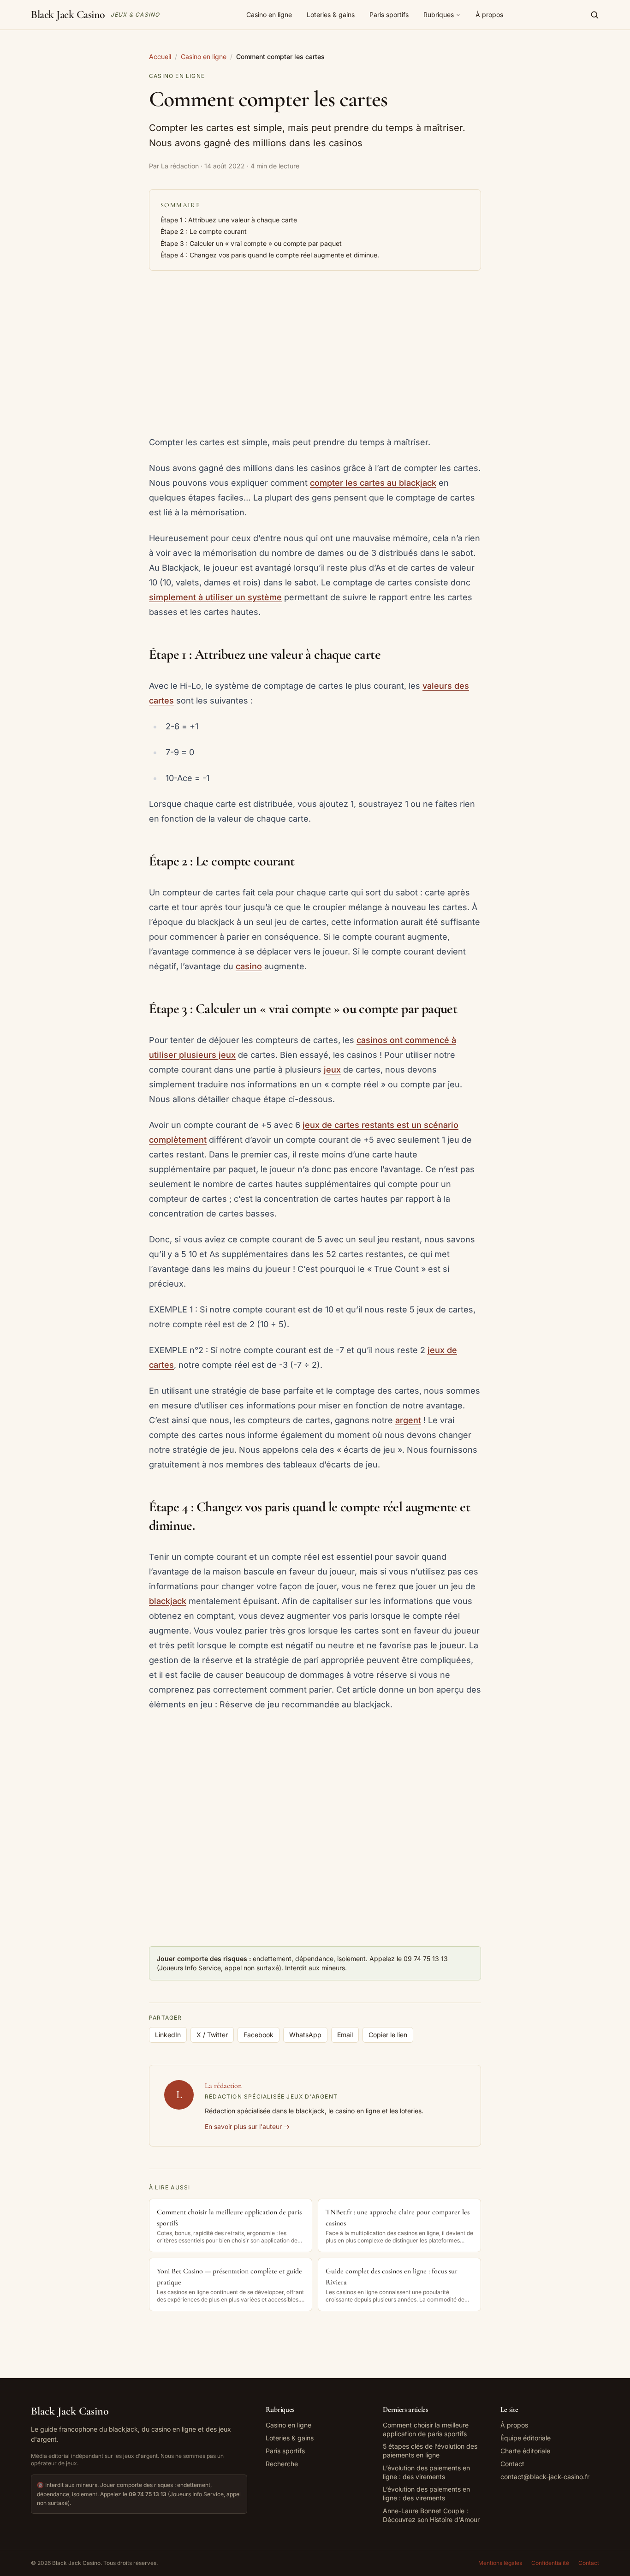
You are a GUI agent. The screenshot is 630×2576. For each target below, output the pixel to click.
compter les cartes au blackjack (373, 483)
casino (249, 966)
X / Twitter (212, 2035)
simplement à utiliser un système (215, 597)
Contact (512, 2464)
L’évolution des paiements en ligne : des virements (426, 2472)
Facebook (259, 2035)
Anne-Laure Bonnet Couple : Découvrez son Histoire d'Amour (431, 2515)
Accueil (160, 57)
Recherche (282, 2464)
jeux (332, 1070)
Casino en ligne (269, 15)
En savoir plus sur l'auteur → (247, 2126)
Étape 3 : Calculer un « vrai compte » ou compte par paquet (251, 243)
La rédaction (223, 2086)
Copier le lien (388, 2035)
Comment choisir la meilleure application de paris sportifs (426, 2429)
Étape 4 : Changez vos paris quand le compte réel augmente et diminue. (270, 255)
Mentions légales (500, 2563)
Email (345, 2035)
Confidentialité (550, 2563)
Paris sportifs (389, 15)
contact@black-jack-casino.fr (545, 2477)
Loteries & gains (331, 15)
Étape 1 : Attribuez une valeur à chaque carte (229, 220)
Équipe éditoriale (526, 2438)
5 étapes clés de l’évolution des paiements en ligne (430, 2451)
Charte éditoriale (525, 2451)
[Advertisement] (315, 354)
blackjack (168, 1601)
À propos (489, 15)
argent (408, 1420)
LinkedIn (168, 2035)
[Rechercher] (594, 15)
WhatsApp (305, 2035)
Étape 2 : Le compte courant (204, 231)
